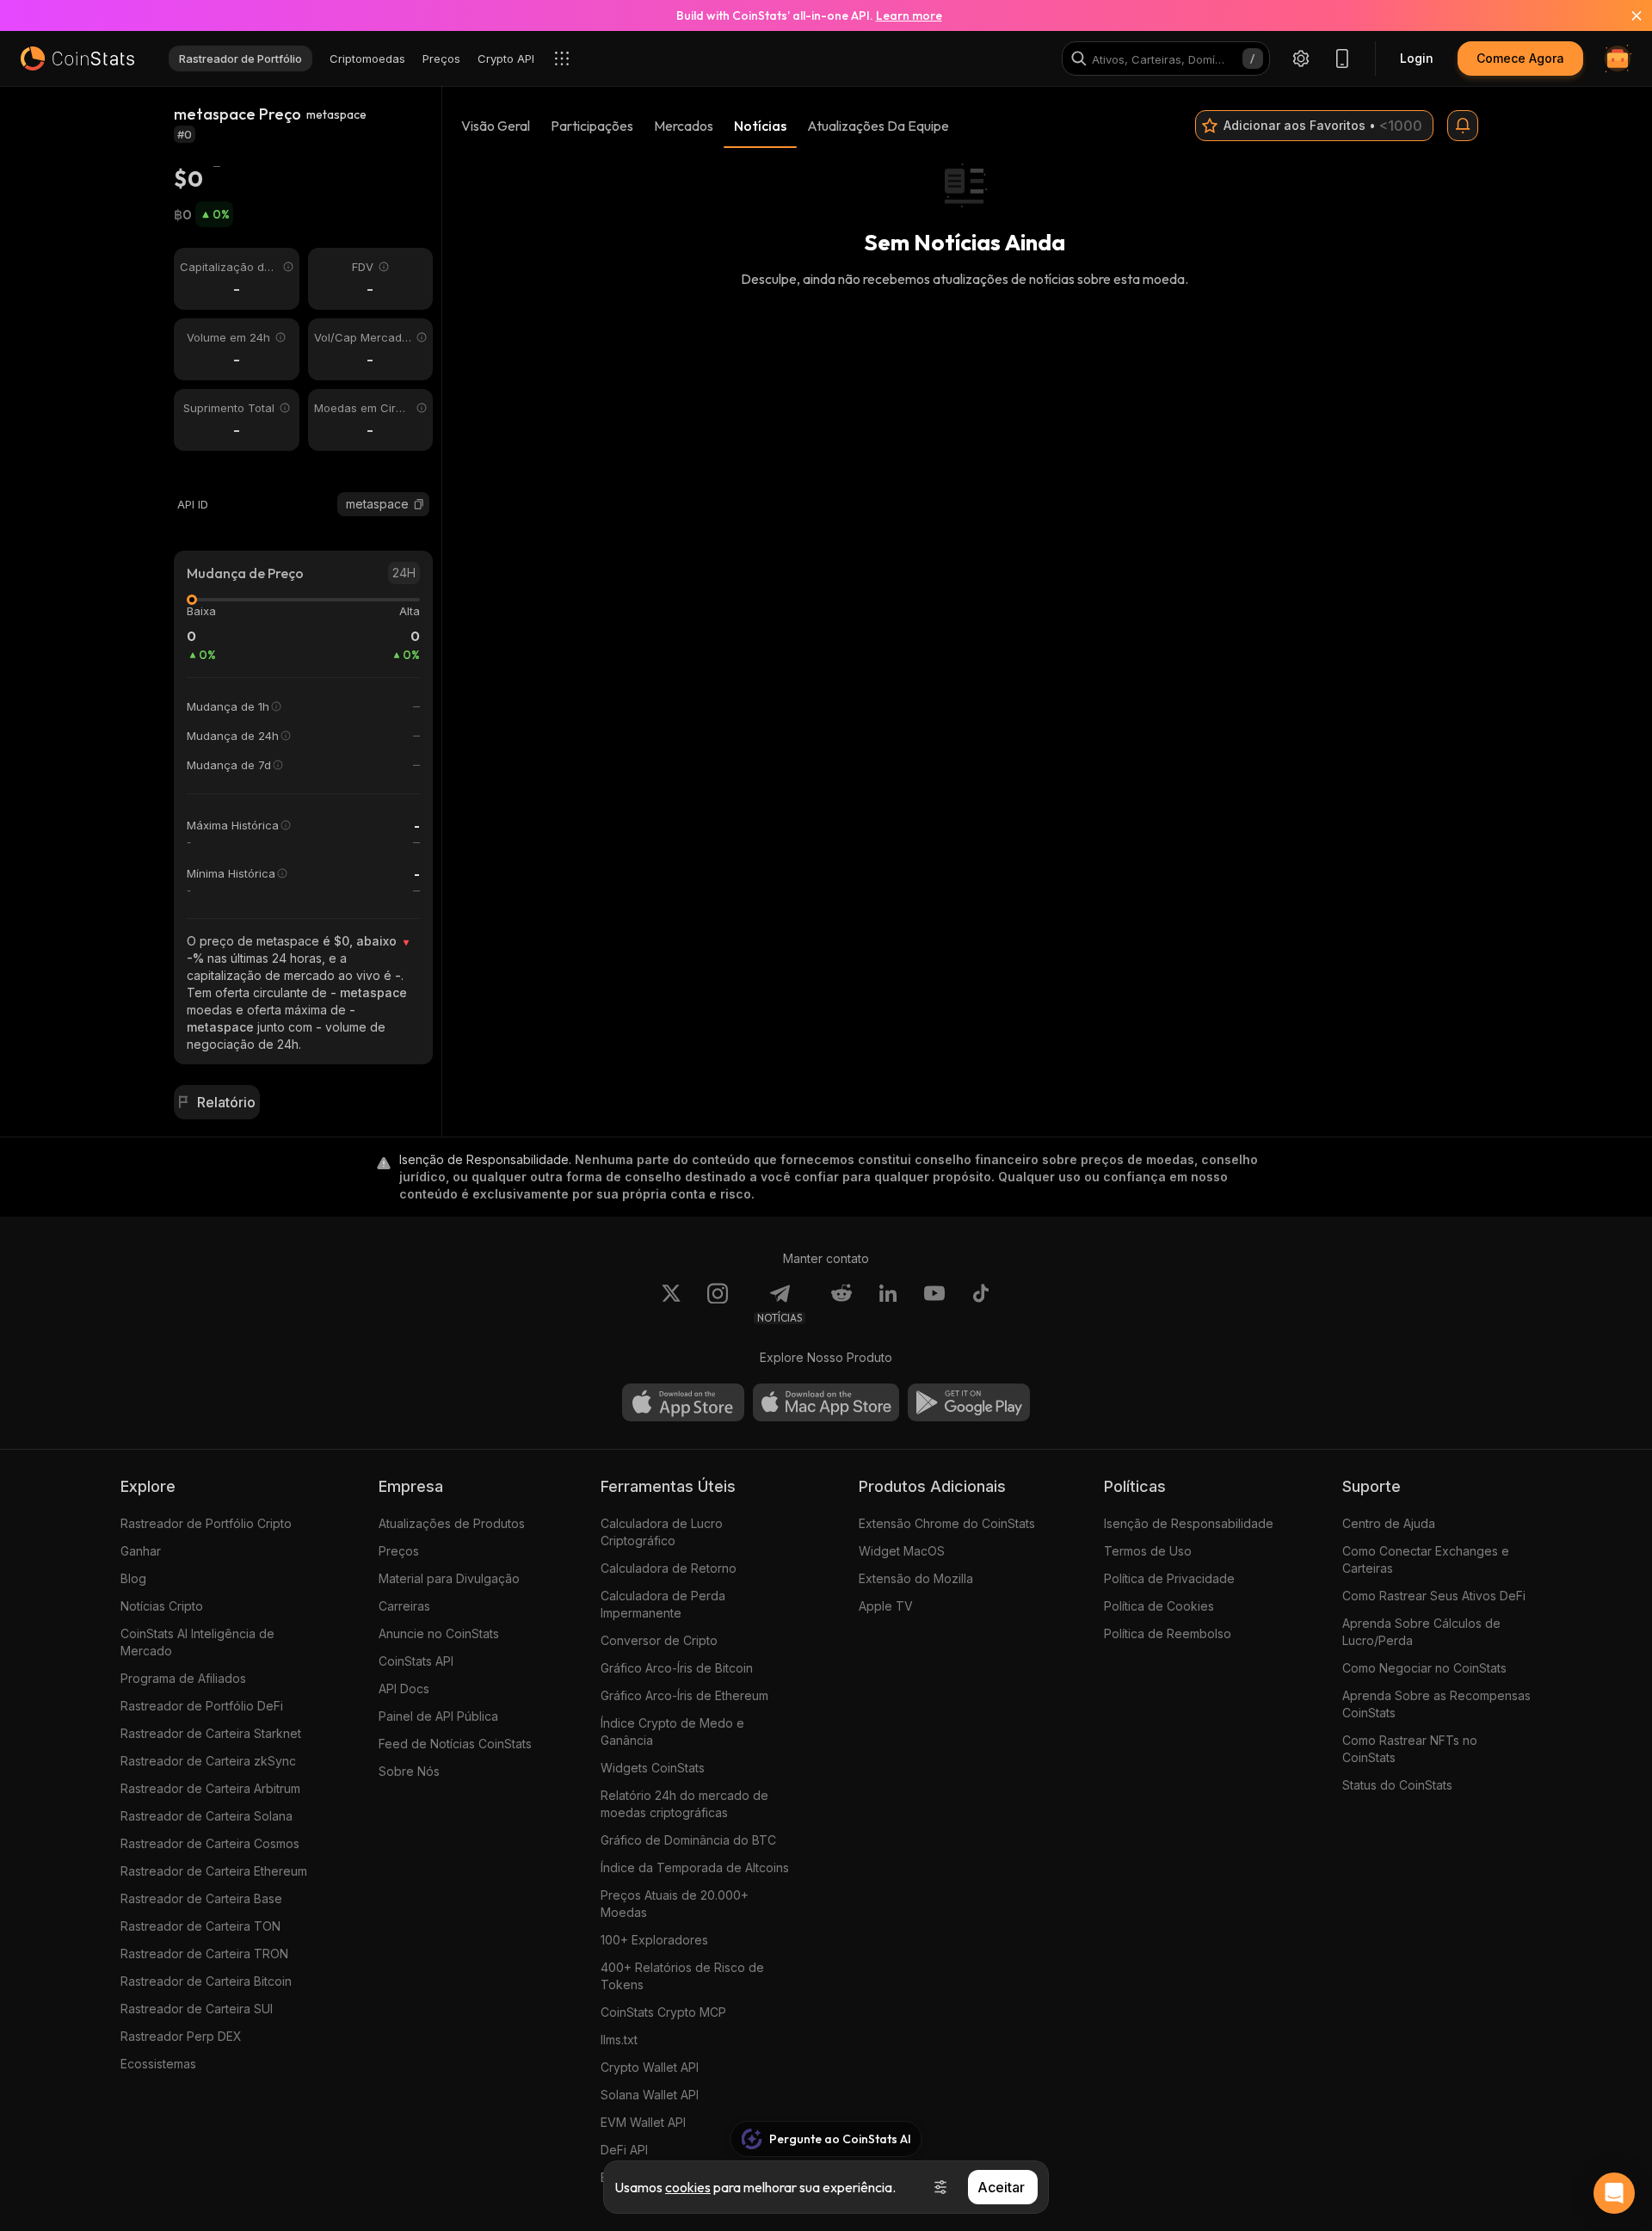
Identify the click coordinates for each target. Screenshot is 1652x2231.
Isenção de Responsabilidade (1189, 1523)
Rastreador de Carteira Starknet (211, 1733)
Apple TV (886, 1606)
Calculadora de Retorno (669, 1568)
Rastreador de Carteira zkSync (208, 1761)
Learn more (909, 15)
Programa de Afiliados (183, 1678)
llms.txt (619, 2040)
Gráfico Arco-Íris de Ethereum (684, 1695)
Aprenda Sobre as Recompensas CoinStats (1436, 1704)
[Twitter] (671, 1303)
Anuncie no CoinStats (439, 1633)
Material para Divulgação (449, 1578)
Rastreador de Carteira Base (201, 1898)
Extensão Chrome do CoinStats (947, 1523)
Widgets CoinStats (653, 1768)
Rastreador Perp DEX (181, 2036)
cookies (688, 2187)
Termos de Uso (1148, 1551)
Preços (399, 1551)
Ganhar (141, 1551)
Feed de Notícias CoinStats (455, 1744)
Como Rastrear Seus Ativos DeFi (1434, 1596)
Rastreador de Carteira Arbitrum (210, 1788)
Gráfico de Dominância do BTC (688, 1840)
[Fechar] (1626, 15)
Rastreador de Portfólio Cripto (206, 1523)
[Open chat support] (1614, 2193)
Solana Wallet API (650, 2095)
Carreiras (404, 1606)
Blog (133, 1578)
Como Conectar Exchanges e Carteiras (1426, 1559)
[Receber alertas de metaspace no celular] (1463, 126)
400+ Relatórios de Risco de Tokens (682, 1976)
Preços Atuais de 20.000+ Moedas (675, 1904)
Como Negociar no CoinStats (1424, 1668)
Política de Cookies (1159, 1606)
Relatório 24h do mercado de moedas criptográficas (684, 1804)
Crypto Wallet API (650, 2067)
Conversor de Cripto (659, 1640)
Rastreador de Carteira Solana (206, 1816)
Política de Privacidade (1169, 1578)
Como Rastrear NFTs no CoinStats (1410, 1749)
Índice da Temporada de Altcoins (695, 1867)
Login (1417, 58)
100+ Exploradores (654, 1940)
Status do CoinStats (1397, 1785)
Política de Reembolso (1168, 1633)
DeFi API (624, 2150)
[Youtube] (934, 1303)
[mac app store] (826, 1402)
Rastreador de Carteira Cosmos (210, 1843)
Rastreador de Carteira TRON (204, 1954)
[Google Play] (969, 1402)
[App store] (683, 1402)
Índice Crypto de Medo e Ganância (672, 1732)
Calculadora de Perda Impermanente (663, 1604)
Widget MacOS (902, 1551)
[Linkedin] (888, 1303)
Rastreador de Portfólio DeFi (202, 1706)
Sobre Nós (409, 1771)
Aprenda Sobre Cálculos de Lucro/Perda (1421, 1632)
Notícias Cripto (162, 1606)
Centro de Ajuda (1389, 1523)
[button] (419, 504)
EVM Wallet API (643, 2122)
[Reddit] (841, 1303)
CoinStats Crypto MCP (663, 2012)
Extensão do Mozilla (916, 1578)
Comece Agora (1520, 58)
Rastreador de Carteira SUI (197, 2009)
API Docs (404, 1689)
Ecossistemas (158, 2064)
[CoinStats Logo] (77, 59)
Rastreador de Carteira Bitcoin (206, 1981)
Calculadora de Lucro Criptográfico (662, 1532)
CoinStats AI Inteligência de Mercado (197, 1642)
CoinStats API (416, 1661)
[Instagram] (718, 1303)
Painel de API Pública (438, 1716)
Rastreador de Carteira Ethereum (214, 1871)
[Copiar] (419, 504)
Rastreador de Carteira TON (200, 1926)
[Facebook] (981, 1303)
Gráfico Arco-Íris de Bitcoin (677, 1668)
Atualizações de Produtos (452, 1523)
